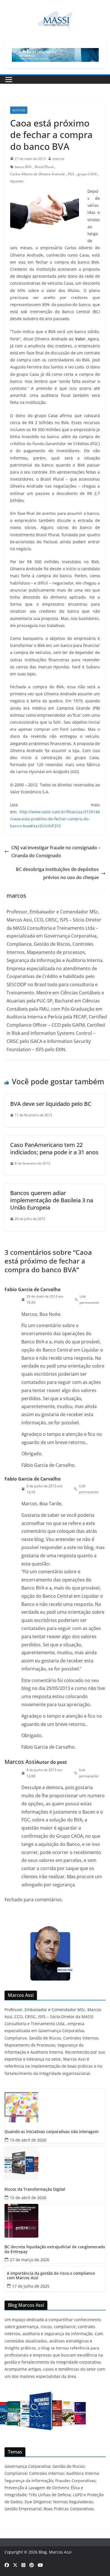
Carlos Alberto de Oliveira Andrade (38, 174)
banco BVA (23, 167)
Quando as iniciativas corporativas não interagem (51, 2132)
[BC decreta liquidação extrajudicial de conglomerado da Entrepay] (55, 2221)
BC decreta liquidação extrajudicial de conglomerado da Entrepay (55, 2249)
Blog (43, 2552)
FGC (71, 174)
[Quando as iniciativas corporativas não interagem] (55, 2106)
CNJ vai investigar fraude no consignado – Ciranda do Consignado (56, 852)
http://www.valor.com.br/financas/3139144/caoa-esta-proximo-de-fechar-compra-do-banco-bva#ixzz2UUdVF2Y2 (55, 819)
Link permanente (89, 1299)
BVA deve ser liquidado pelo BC (51, 1104)
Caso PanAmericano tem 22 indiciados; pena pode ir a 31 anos (54, 1148)
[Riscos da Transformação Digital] (55, 2163)
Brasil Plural (44, 167)
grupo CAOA (87, 174)
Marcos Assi (20, 1762)
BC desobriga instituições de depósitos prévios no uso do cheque (57, 873)
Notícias (19, 110)
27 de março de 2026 (30, 2260)
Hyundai (17, 181)
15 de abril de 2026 (28, 2140)
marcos (58, 159)
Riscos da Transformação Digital (35, 2189)
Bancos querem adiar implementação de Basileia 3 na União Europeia (52, 1200)
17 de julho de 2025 (31, 2286)
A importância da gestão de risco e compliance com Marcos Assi (51, 2276)
